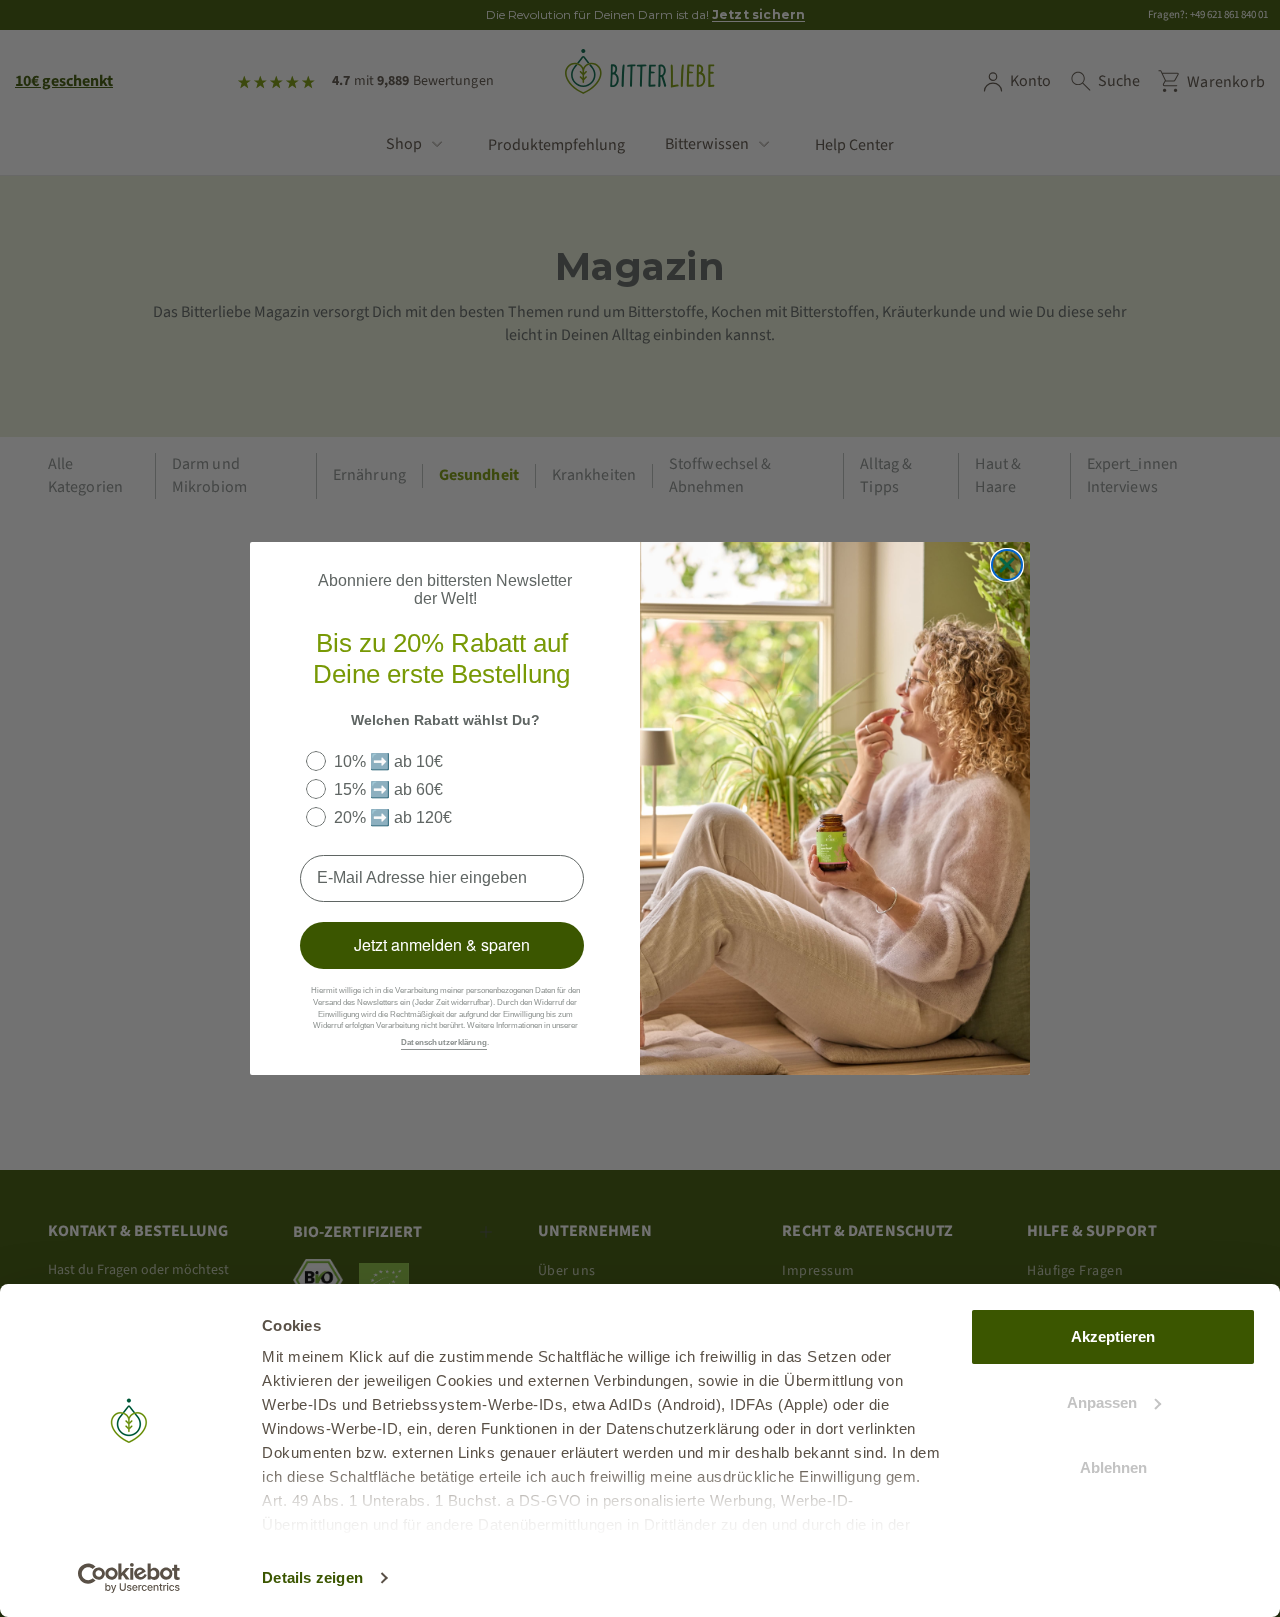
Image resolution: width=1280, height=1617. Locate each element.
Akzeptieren (1113, 1336)
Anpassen (1102, 1402)
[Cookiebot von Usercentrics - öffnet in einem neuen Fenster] (129, 1578)
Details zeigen (312, 1577)
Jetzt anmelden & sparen (442, 944)
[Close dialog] (1007, 565)
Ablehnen (1113, 1467)
